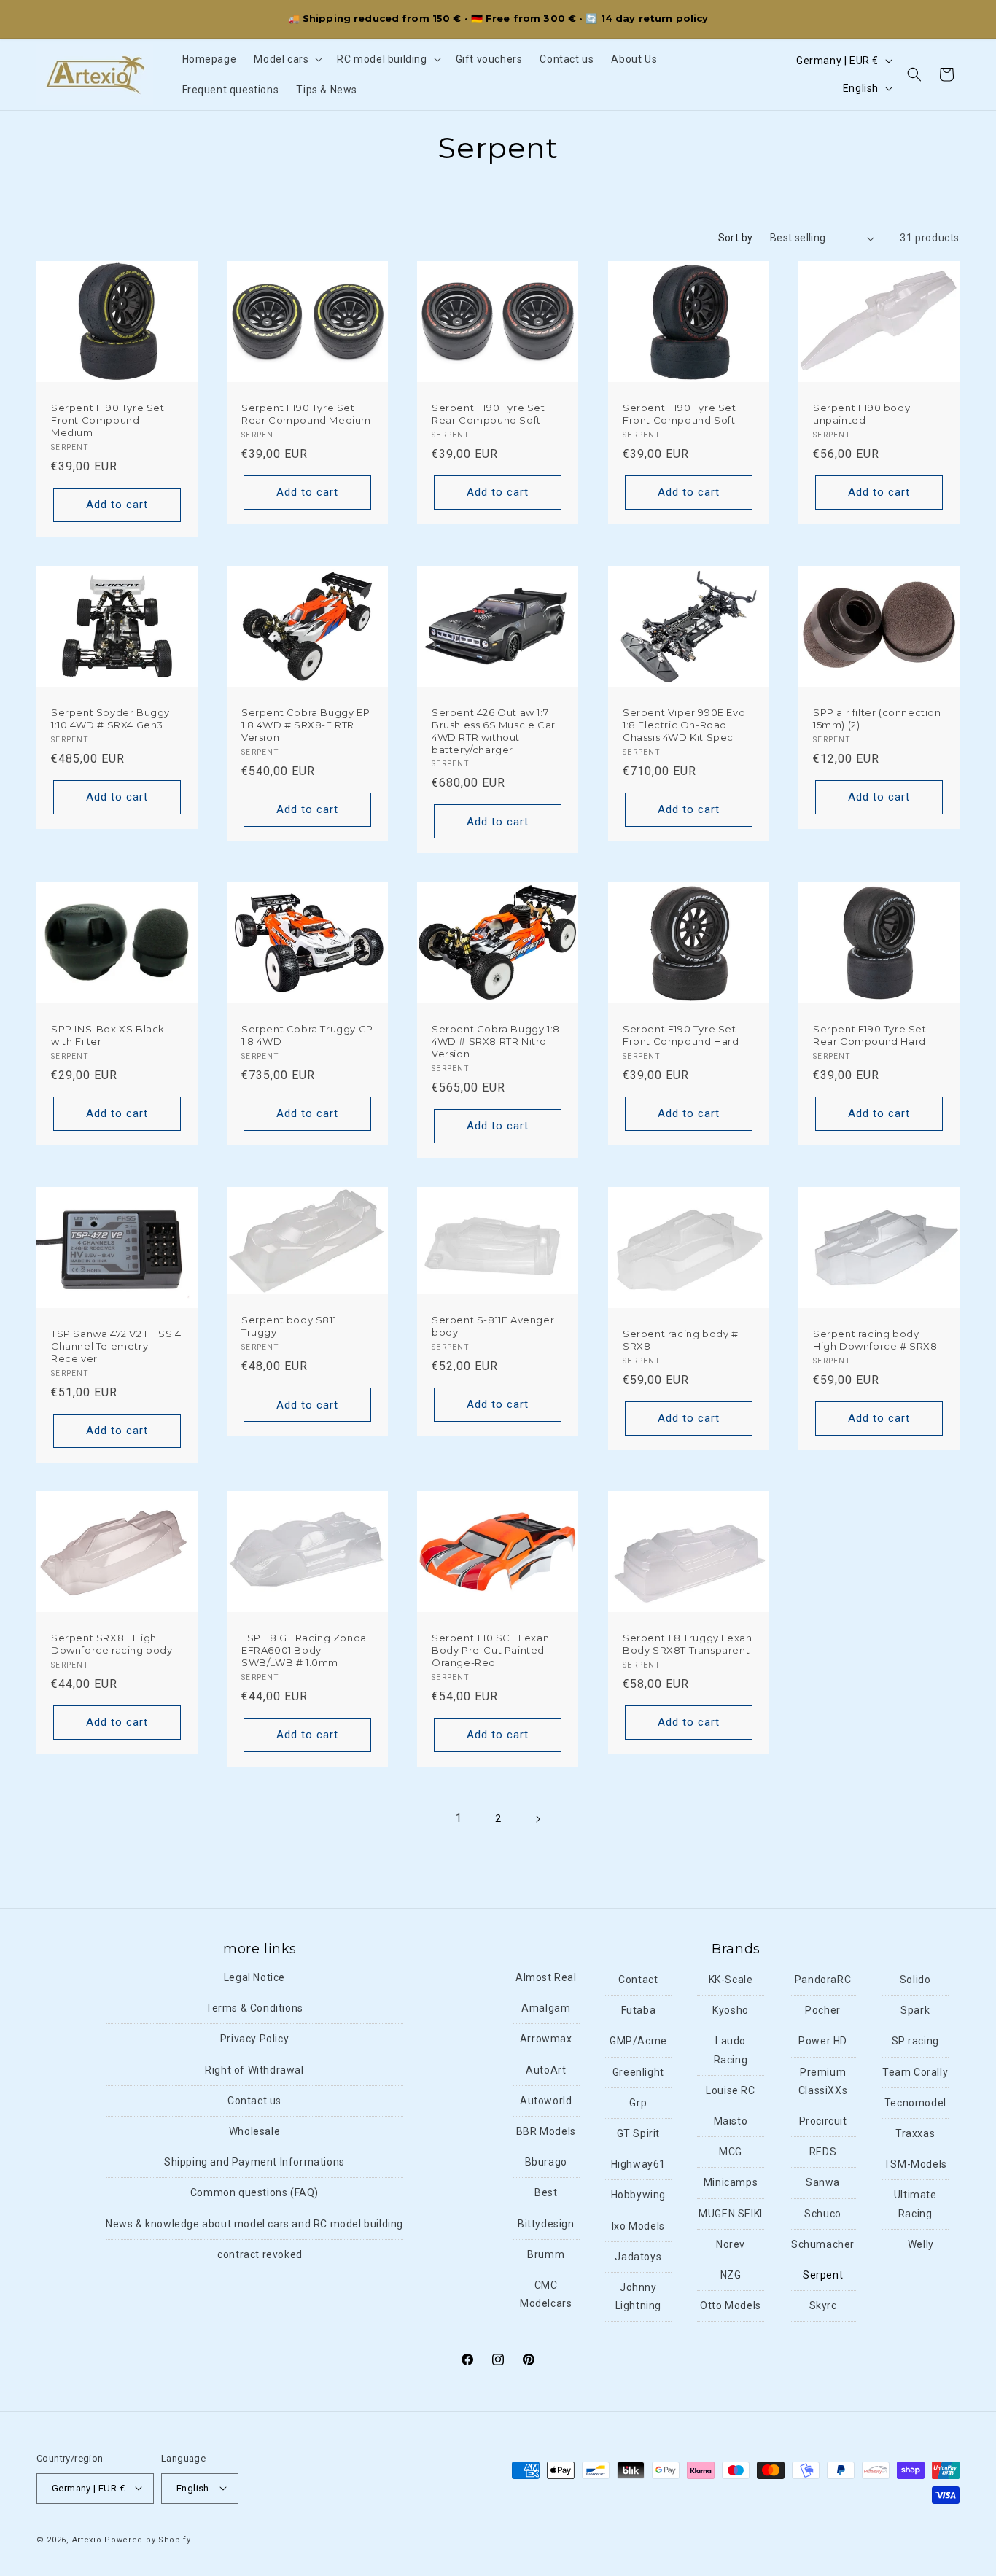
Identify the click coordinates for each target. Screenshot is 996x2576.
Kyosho (731, 2011)
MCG (731, 2152)
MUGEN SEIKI (731, 2214)
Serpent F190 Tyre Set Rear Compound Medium (306, 414)
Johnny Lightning (638, 2296)
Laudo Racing (731, 2051)
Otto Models (731, 2306)
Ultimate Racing (915, 2205)
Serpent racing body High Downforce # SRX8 (875, 1339)
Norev (731, 2244)
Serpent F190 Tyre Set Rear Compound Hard (870, 1035)
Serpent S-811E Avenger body (493, 1325)
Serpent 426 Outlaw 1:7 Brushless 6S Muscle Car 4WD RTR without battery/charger (494, 730)
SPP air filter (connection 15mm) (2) (877, 718)
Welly (921, 2244)
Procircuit (823, 2122)
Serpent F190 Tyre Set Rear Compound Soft (489, 414)
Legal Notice (254, 1978)
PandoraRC (823, 1980)
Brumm (546, 2254)
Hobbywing (638, 2195)
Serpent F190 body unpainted (861, 414)
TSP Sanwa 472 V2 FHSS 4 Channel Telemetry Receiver (116, 1345)
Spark (915, 2011)
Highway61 (638, 2165)
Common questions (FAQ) (254, 2193)
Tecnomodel (915, 2103)
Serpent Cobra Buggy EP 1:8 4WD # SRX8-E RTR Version (306, 724)
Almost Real (546, 1978)
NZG (731, 2275)
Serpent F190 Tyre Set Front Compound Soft (680, 414)
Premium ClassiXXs (823, 2081)
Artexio (87, 2539)
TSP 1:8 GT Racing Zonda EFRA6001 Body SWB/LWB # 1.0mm (304, 1650)
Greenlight (638, 2072)
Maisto (731, 2122)
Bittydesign (546, 2224)
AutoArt (546, 2070)
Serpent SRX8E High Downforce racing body (112, 1644)
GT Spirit (638, 2134)
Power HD (823, 2042)
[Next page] (537, 1819)
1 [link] (459, 1818)
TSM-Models (915, 2165)
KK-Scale (731, 1980)
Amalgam (546, 2009)
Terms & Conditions (254, 2009)
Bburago (546, 2163)
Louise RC (730, 2090)
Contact (638, 1980)
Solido (915, 1980)
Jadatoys (638, 2257)
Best (546, 2193)
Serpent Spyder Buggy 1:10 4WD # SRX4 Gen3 (110, 718)
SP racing (915, 2042)
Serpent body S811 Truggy (289, 1326)
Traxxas (915, 2134)
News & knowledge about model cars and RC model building (254, 2224)
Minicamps (731, 2183)
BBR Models (546, 2132)
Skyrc (823, 2306)
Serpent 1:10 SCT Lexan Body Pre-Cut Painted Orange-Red (490, 1650)
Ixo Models (638, 2226)
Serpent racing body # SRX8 (681, 1339)
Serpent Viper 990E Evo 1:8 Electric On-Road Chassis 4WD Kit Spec (684, 724)
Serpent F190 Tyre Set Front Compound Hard (681, 1035)
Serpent (823, 2275)
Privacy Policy (254, 2039)
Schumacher (823, 2244)
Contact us (254, 2101)
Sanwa (823, 2183)
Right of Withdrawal (254, 2070)
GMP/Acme (638, 2042)
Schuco (823, 2214)
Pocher (823, 2011)
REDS (823, 2152)
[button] (287, 59)
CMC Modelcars (546, 2294)
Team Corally (915, 2072)
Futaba (639, 2011)
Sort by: (737, 238)
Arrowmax (546, 2039)
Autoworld (546, 2101)
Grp (638, 2103)
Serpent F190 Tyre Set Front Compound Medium (108, 420)
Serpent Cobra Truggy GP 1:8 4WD (307, 1035)
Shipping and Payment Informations (254, 2163)
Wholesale (254, 2132)
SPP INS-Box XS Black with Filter (108, 1035)
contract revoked (260, 2254)
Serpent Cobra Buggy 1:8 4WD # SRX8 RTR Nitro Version (496, 1041)
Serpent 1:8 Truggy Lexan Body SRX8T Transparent (687, 1644)
